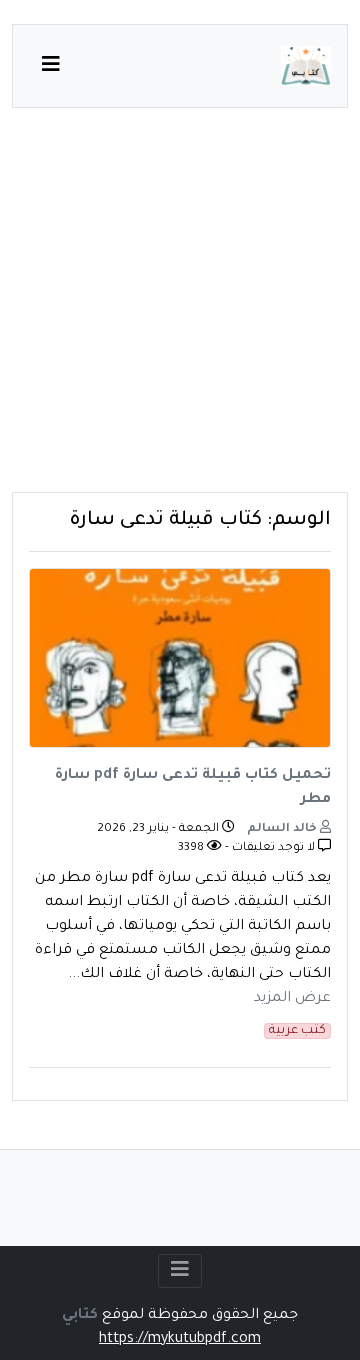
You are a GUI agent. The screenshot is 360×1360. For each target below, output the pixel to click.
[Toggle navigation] (180, 1271)
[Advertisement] (180, 312)
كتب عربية (297, 1031)
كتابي (80, 1316)
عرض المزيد (292, 999)
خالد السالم (283, 829)
